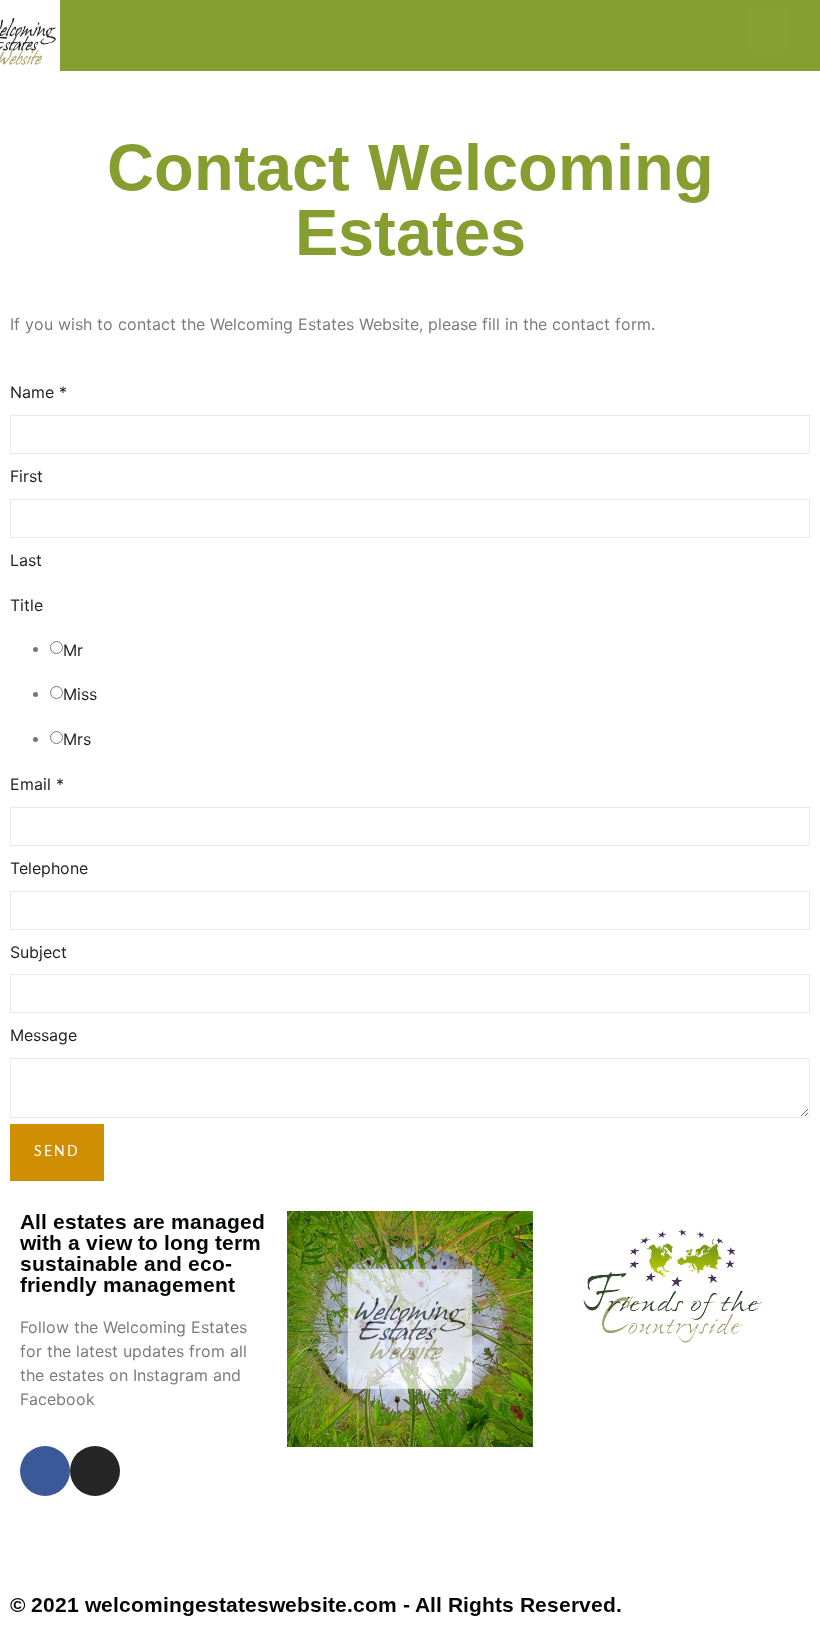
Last (26, 560)
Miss (80, 694)
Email (37, 784)
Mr (73, 650)
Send (57, 1152)
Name (38, 392)
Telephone (49, 868)
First (26, 476)
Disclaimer (63, 1556)
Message (43, 1035)
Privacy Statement (98, 1529)
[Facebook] (722, 30)
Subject (38, 952)
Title (26, 605)
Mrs (77, 739)
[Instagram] (767, 30)
